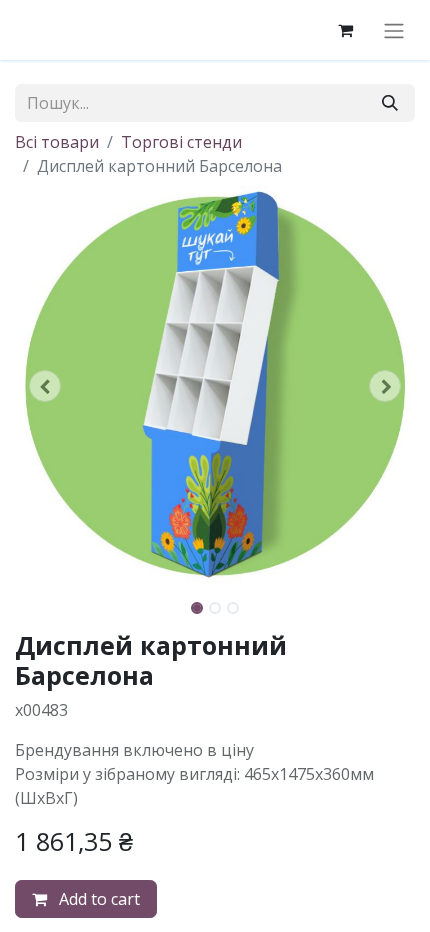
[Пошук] (390, 103)
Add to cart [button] (97, 899)
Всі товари (57, 142)
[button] (45, 386)
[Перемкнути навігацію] (394, 30)
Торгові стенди (181, 142)
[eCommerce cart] (345, 30)
